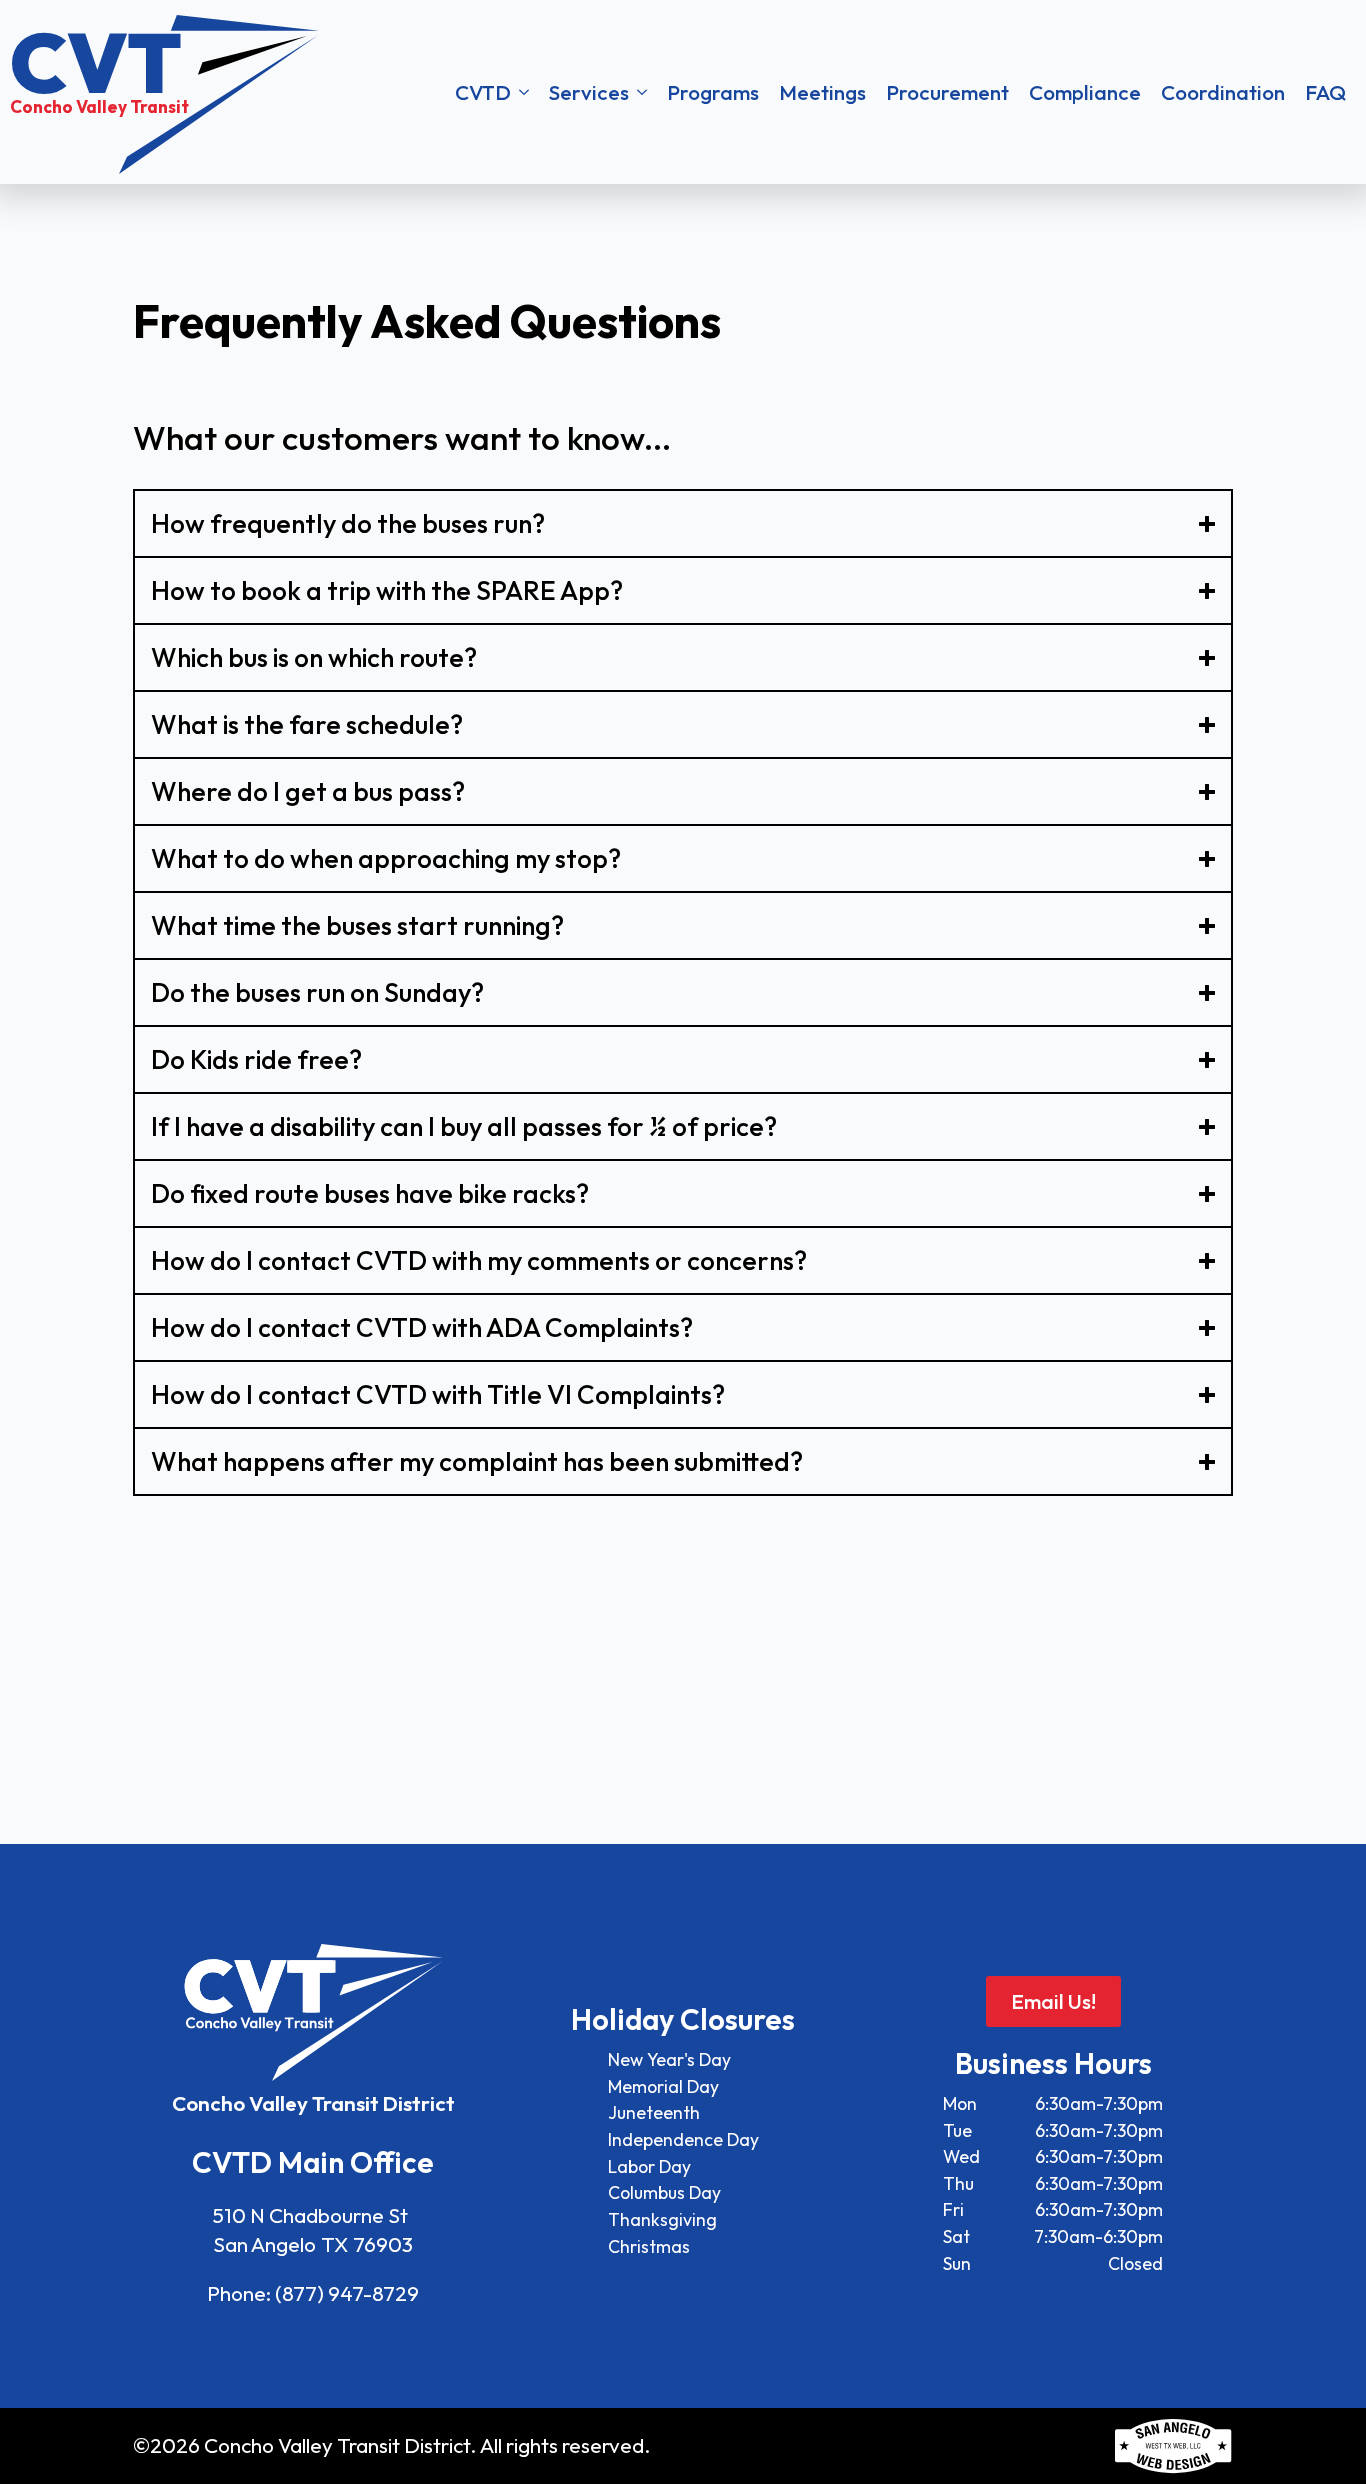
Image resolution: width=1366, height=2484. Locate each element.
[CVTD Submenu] (525, 92)
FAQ (1325, 92)
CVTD (483, 92)
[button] (900, 92)
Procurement (947, 92)
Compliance (1085, 92)
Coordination (1223, 92)
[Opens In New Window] (1173, 2446)
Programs (713, 92)
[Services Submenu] (643, 92)
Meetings (822, 92)
